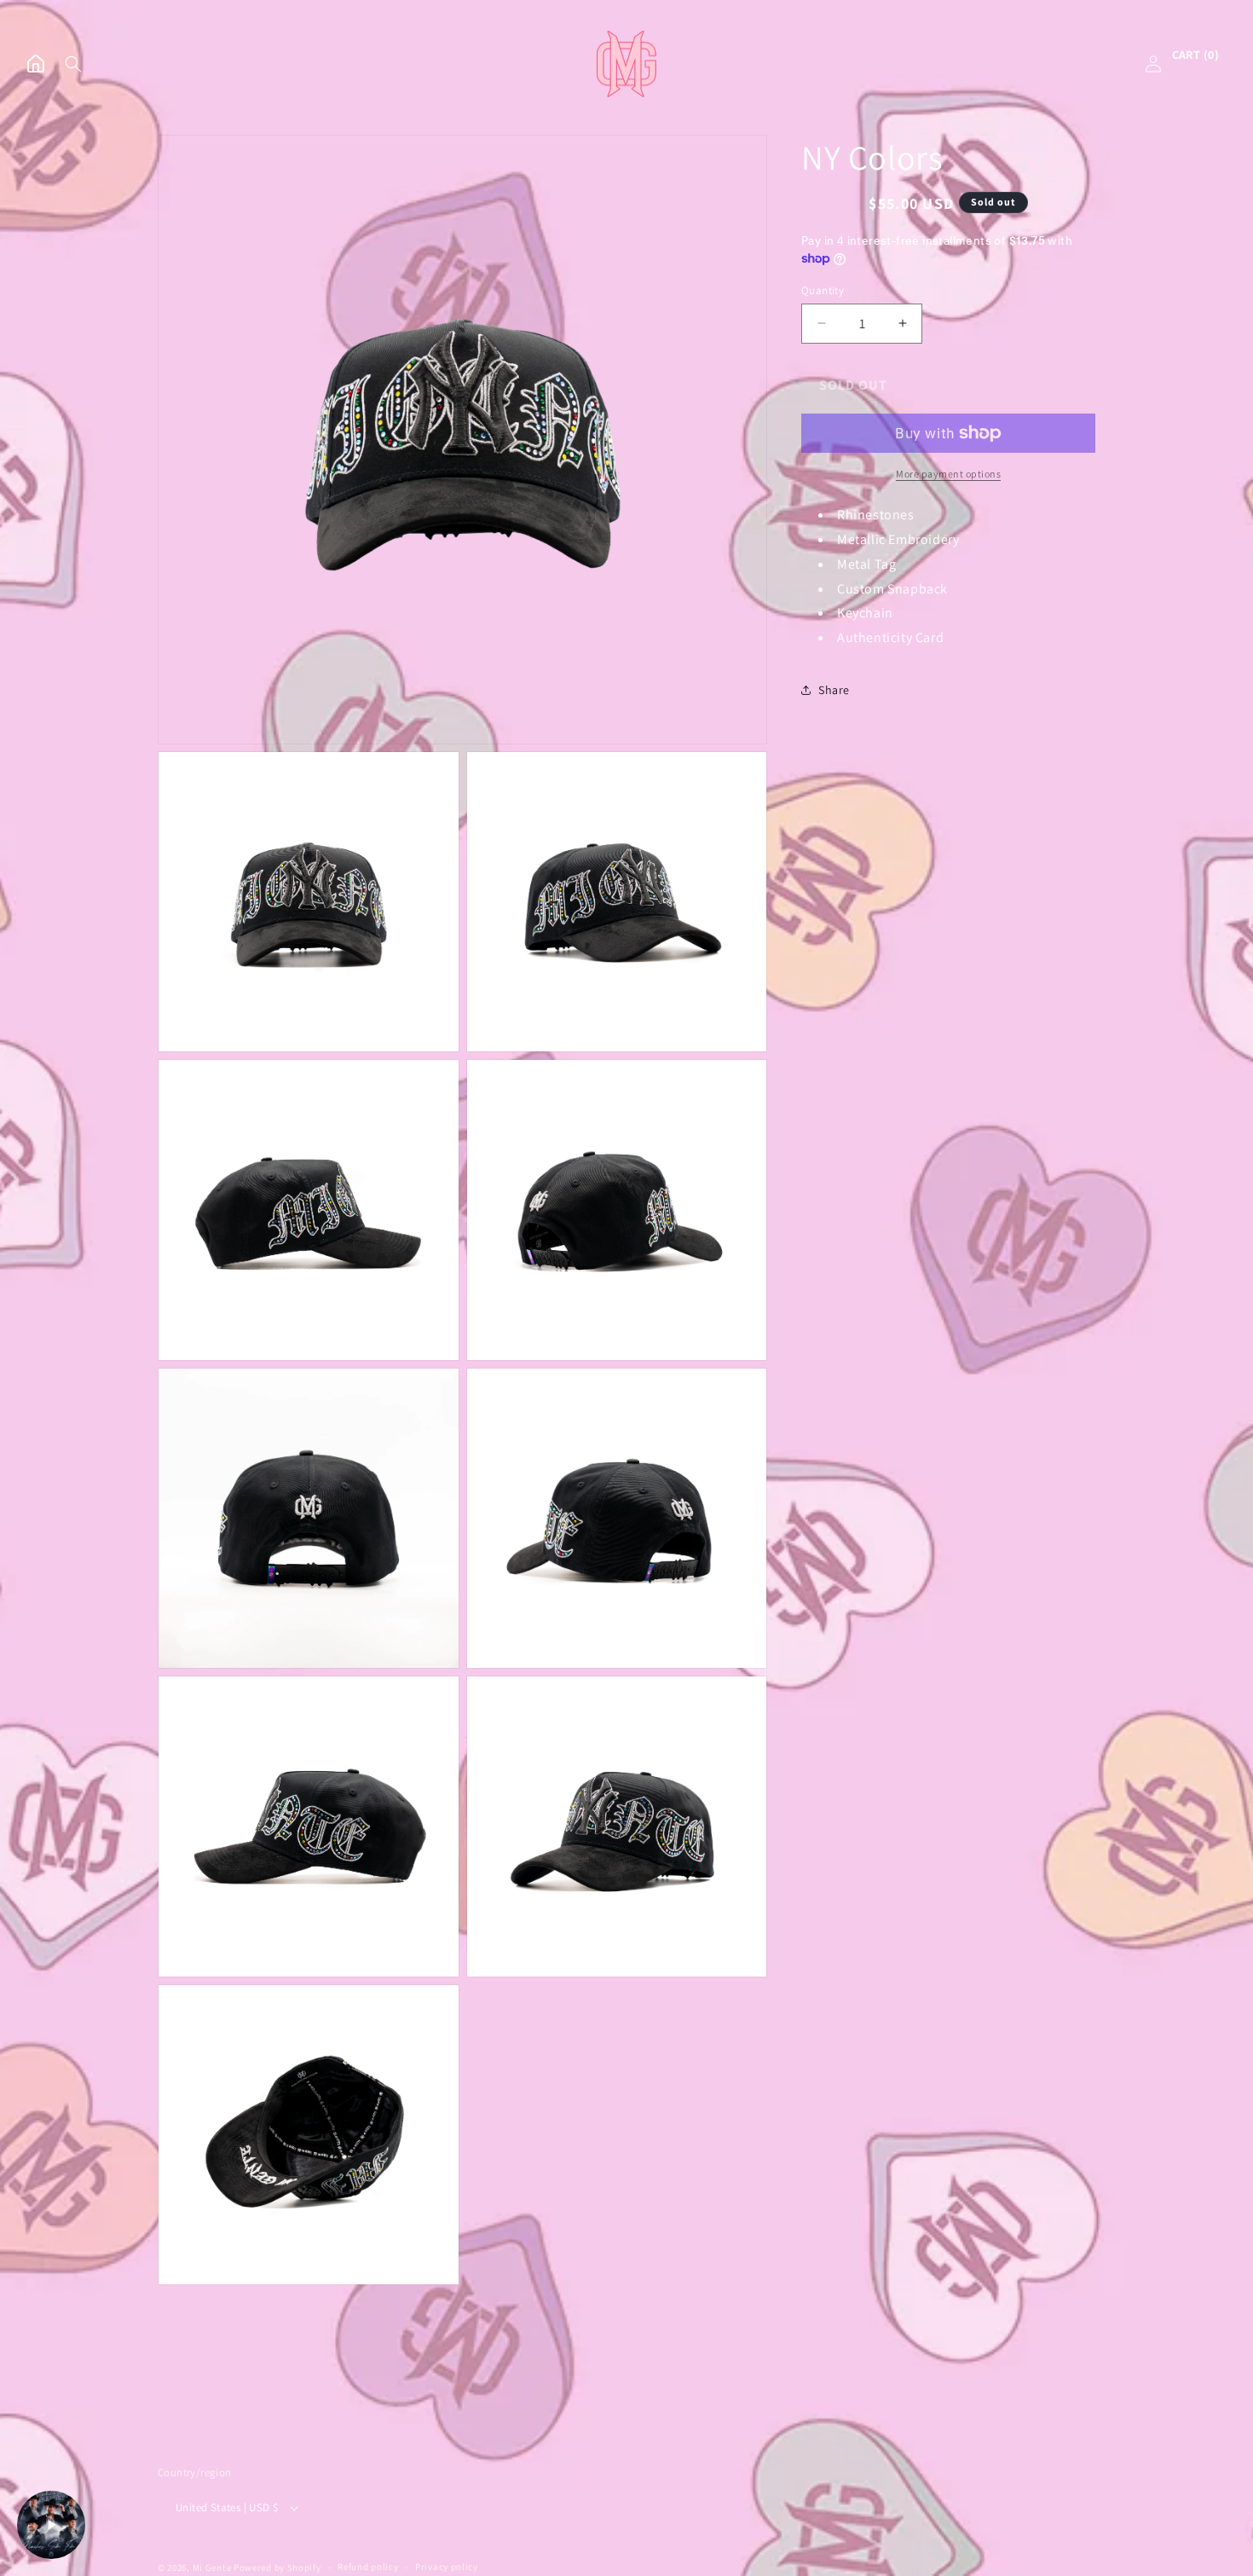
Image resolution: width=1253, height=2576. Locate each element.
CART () (1195, 55)
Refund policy (368, 2567)
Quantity (823, 289)
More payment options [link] (948, 474)
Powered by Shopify (277, 2567)
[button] (73, 64)
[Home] (36, 64)
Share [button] (834, 690)
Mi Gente (212, 2567)
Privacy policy (447, 2567)
